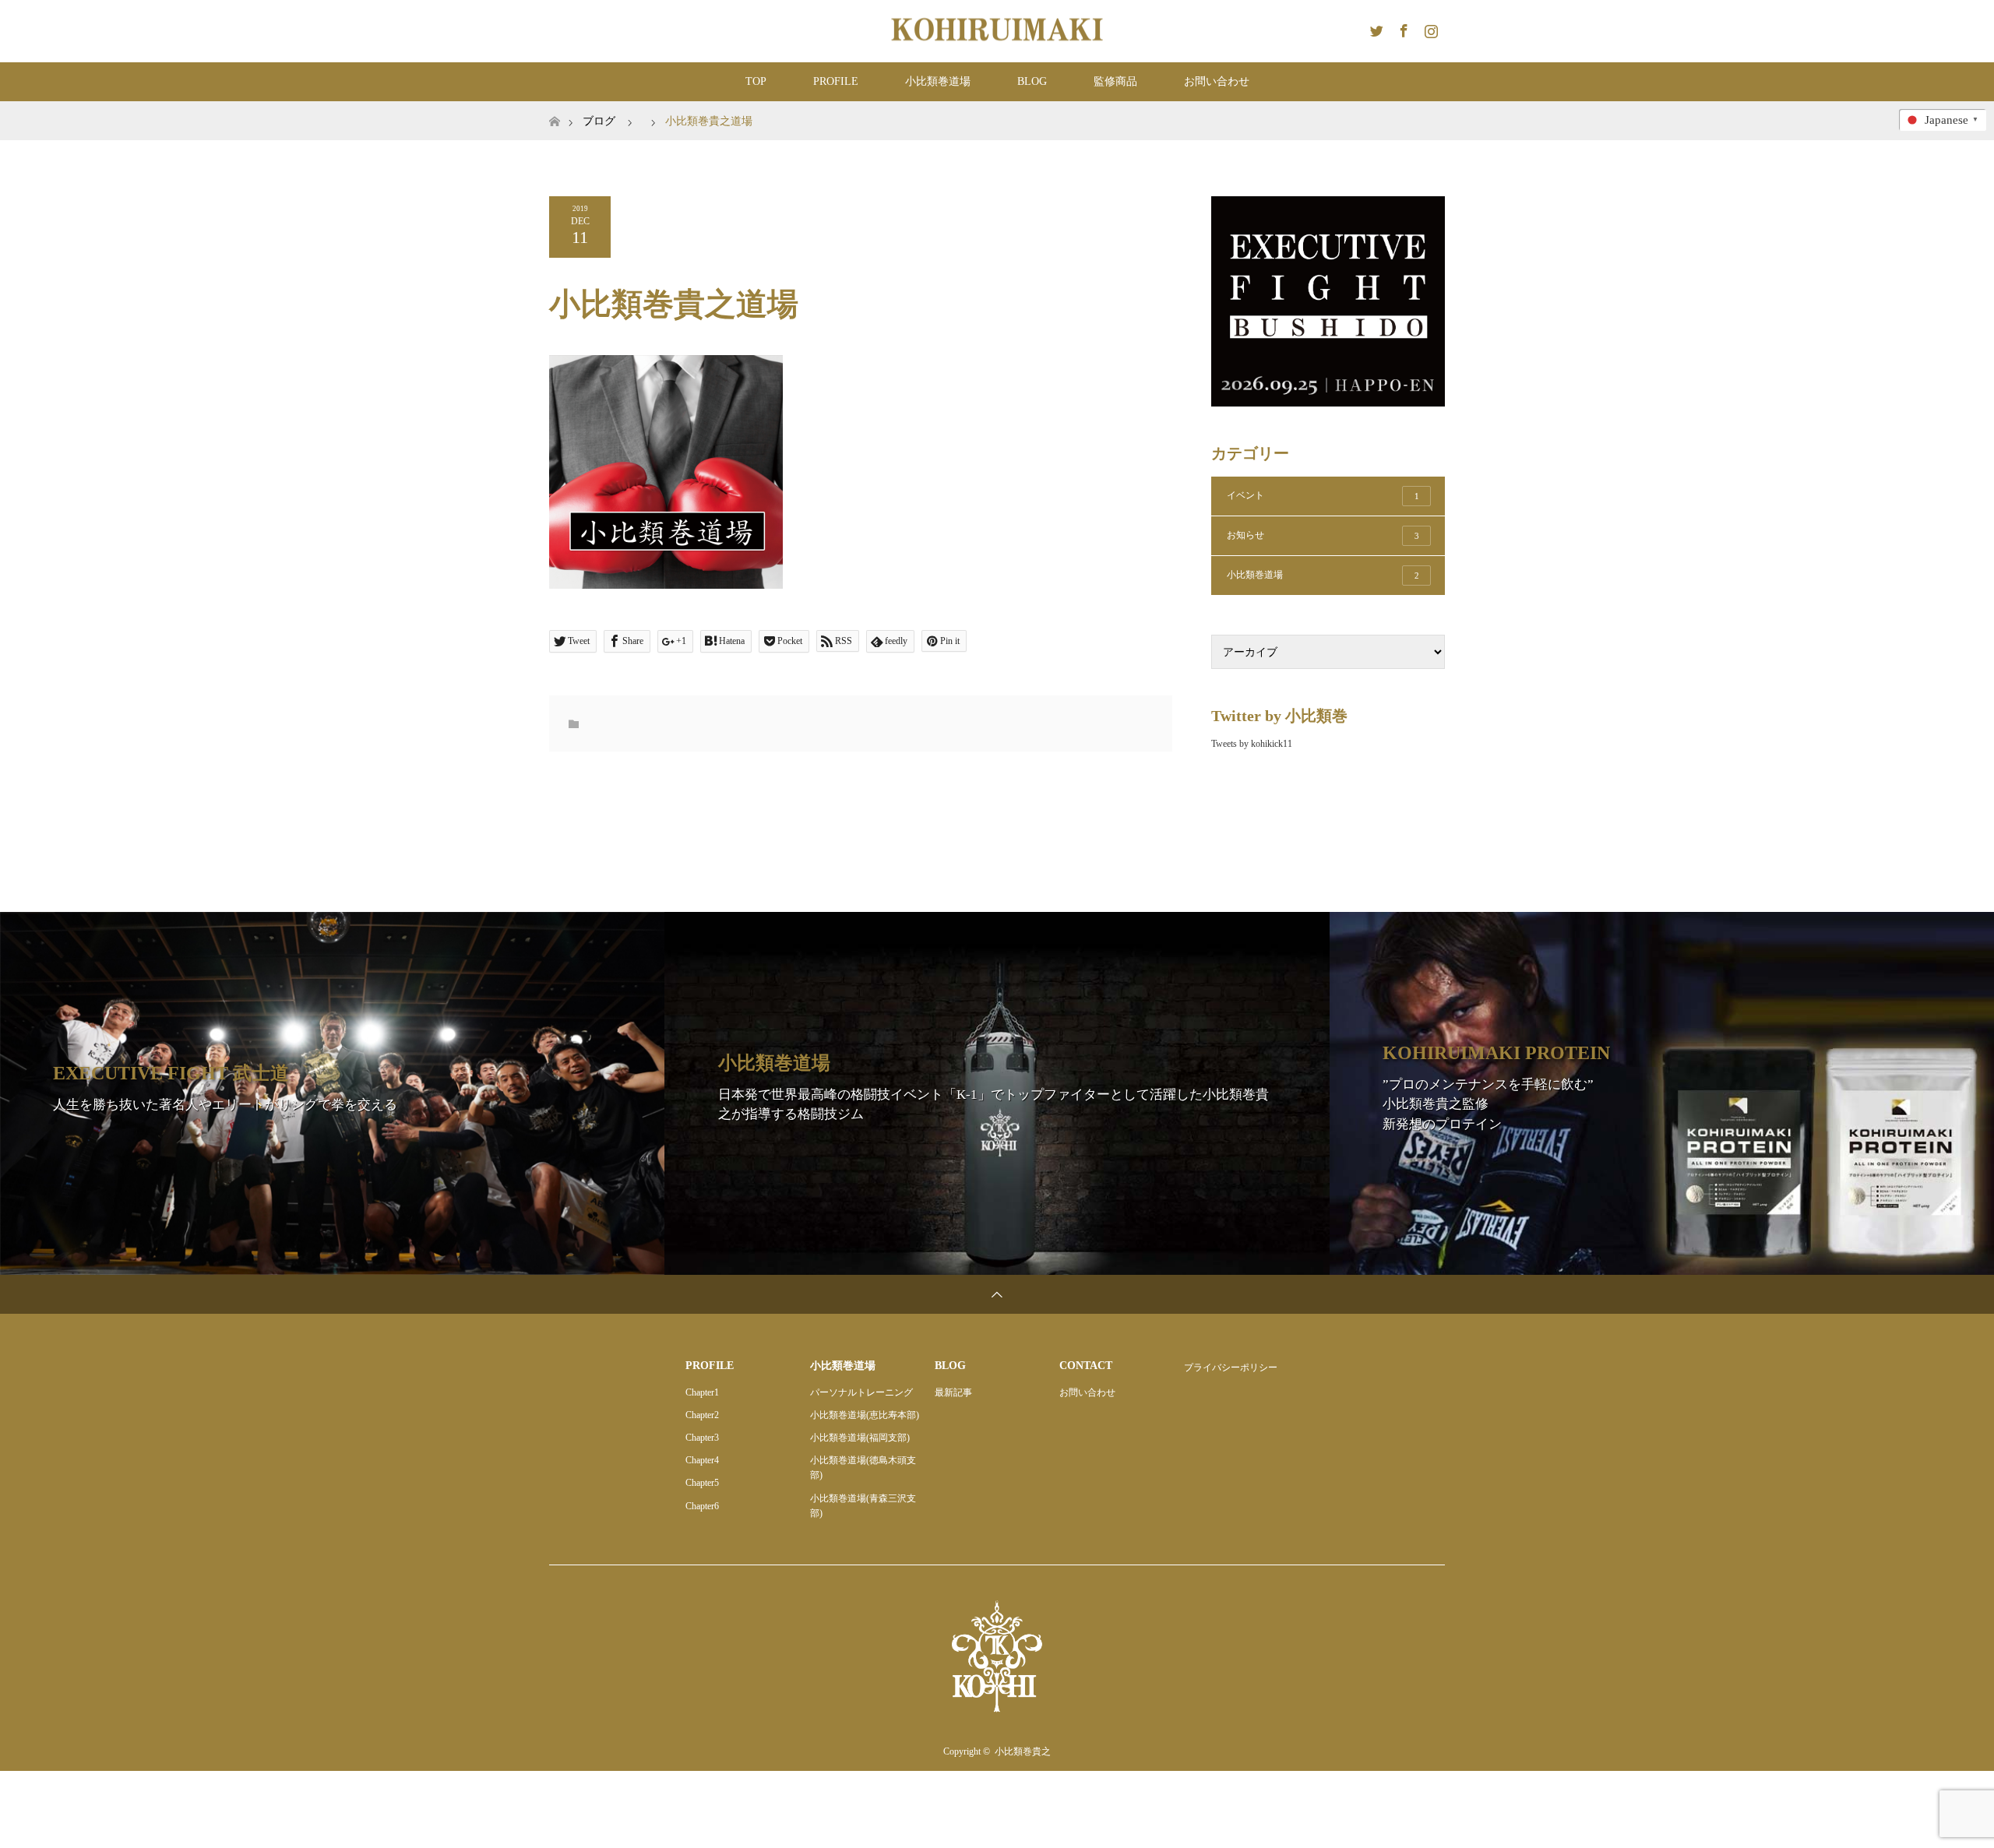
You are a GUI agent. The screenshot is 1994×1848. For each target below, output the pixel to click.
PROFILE (836, 81)
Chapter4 (702, 1460)
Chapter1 (702, 1392)
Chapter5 (702, 1483)
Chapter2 (702, 1415)
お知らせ (1323, 535)
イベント (1323, 495)
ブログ (599, 121)
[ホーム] (554, 107)
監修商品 (1115, 81)
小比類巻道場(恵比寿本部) (865, 1415)
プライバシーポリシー (1231, 1368)
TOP (756, 81)
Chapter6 (702, 1506)
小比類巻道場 (938, 81)
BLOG (1032, 81)
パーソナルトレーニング (861, 1392)
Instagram (1429, 28)
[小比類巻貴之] (997, 30)
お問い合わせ (1217, 81)
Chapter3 (702, 1438)
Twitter (1375, 28)
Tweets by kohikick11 (1252, 744)
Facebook (1402, 28)
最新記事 (953, 1392)
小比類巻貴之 (1023, 1751)
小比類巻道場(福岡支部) (860, 1438)
